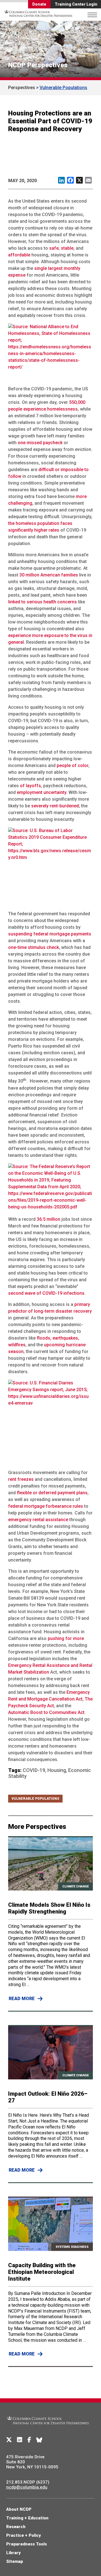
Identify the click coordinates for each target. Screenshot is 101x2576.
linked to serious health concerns (43, 602)
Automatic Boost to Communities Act (46, 1712)
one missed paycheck (40, 443)
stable (67, 248)
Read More (22, 1999)
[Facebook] (29, 2440)
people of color (73, 765)
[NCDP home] (48, 2428)
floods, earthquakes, (58, 1338)
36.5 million (49, 1219)
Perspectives (22, 88)
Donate (39, 4)
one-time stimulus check (34, 947)
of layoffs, (31, 786)
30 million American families (49, 575)
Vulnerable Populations (63, 88)
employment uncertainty (42, 792)
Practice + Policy (24, 2535)
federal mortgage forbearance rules (46, 1506)
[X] (9, 2440)
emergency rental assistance (38, 1520)
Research (16, 2527)
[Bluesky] (39, 2440)
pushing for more (66, 1638)
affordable (19, 255)
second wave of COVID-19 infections (46, 1293)
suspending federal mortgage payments (50, 934)
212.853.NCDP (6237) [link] (28, 2482)
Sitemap (15, 2561)
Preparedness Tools (27, 2544)
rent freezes (21, 1479)
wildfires (17, 1345)
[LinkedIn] (20, 2440)
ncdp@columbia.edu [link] (27, 2487)
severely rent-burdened (55, 806)
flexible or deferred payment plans (52, 1493)
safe (54, 248)
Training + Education (27, 2518)
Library (13, 2553)
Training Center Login (76, 4)
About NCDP (19, 2509)
